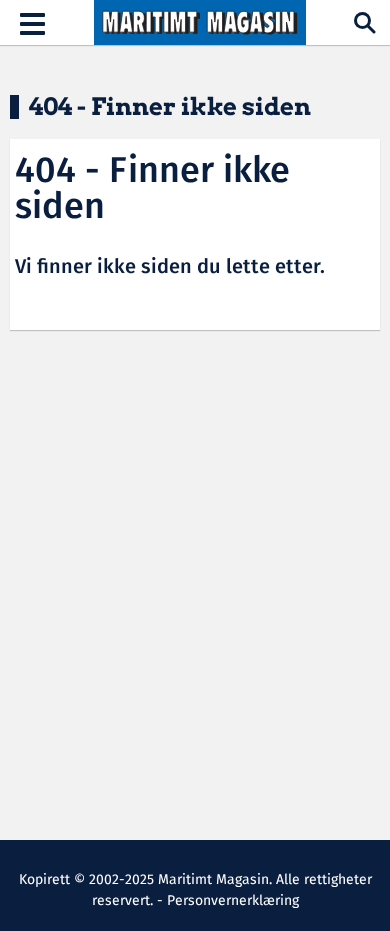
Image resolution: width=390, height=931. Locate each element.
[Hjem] (200, 23)
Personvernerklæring (233, 901)
